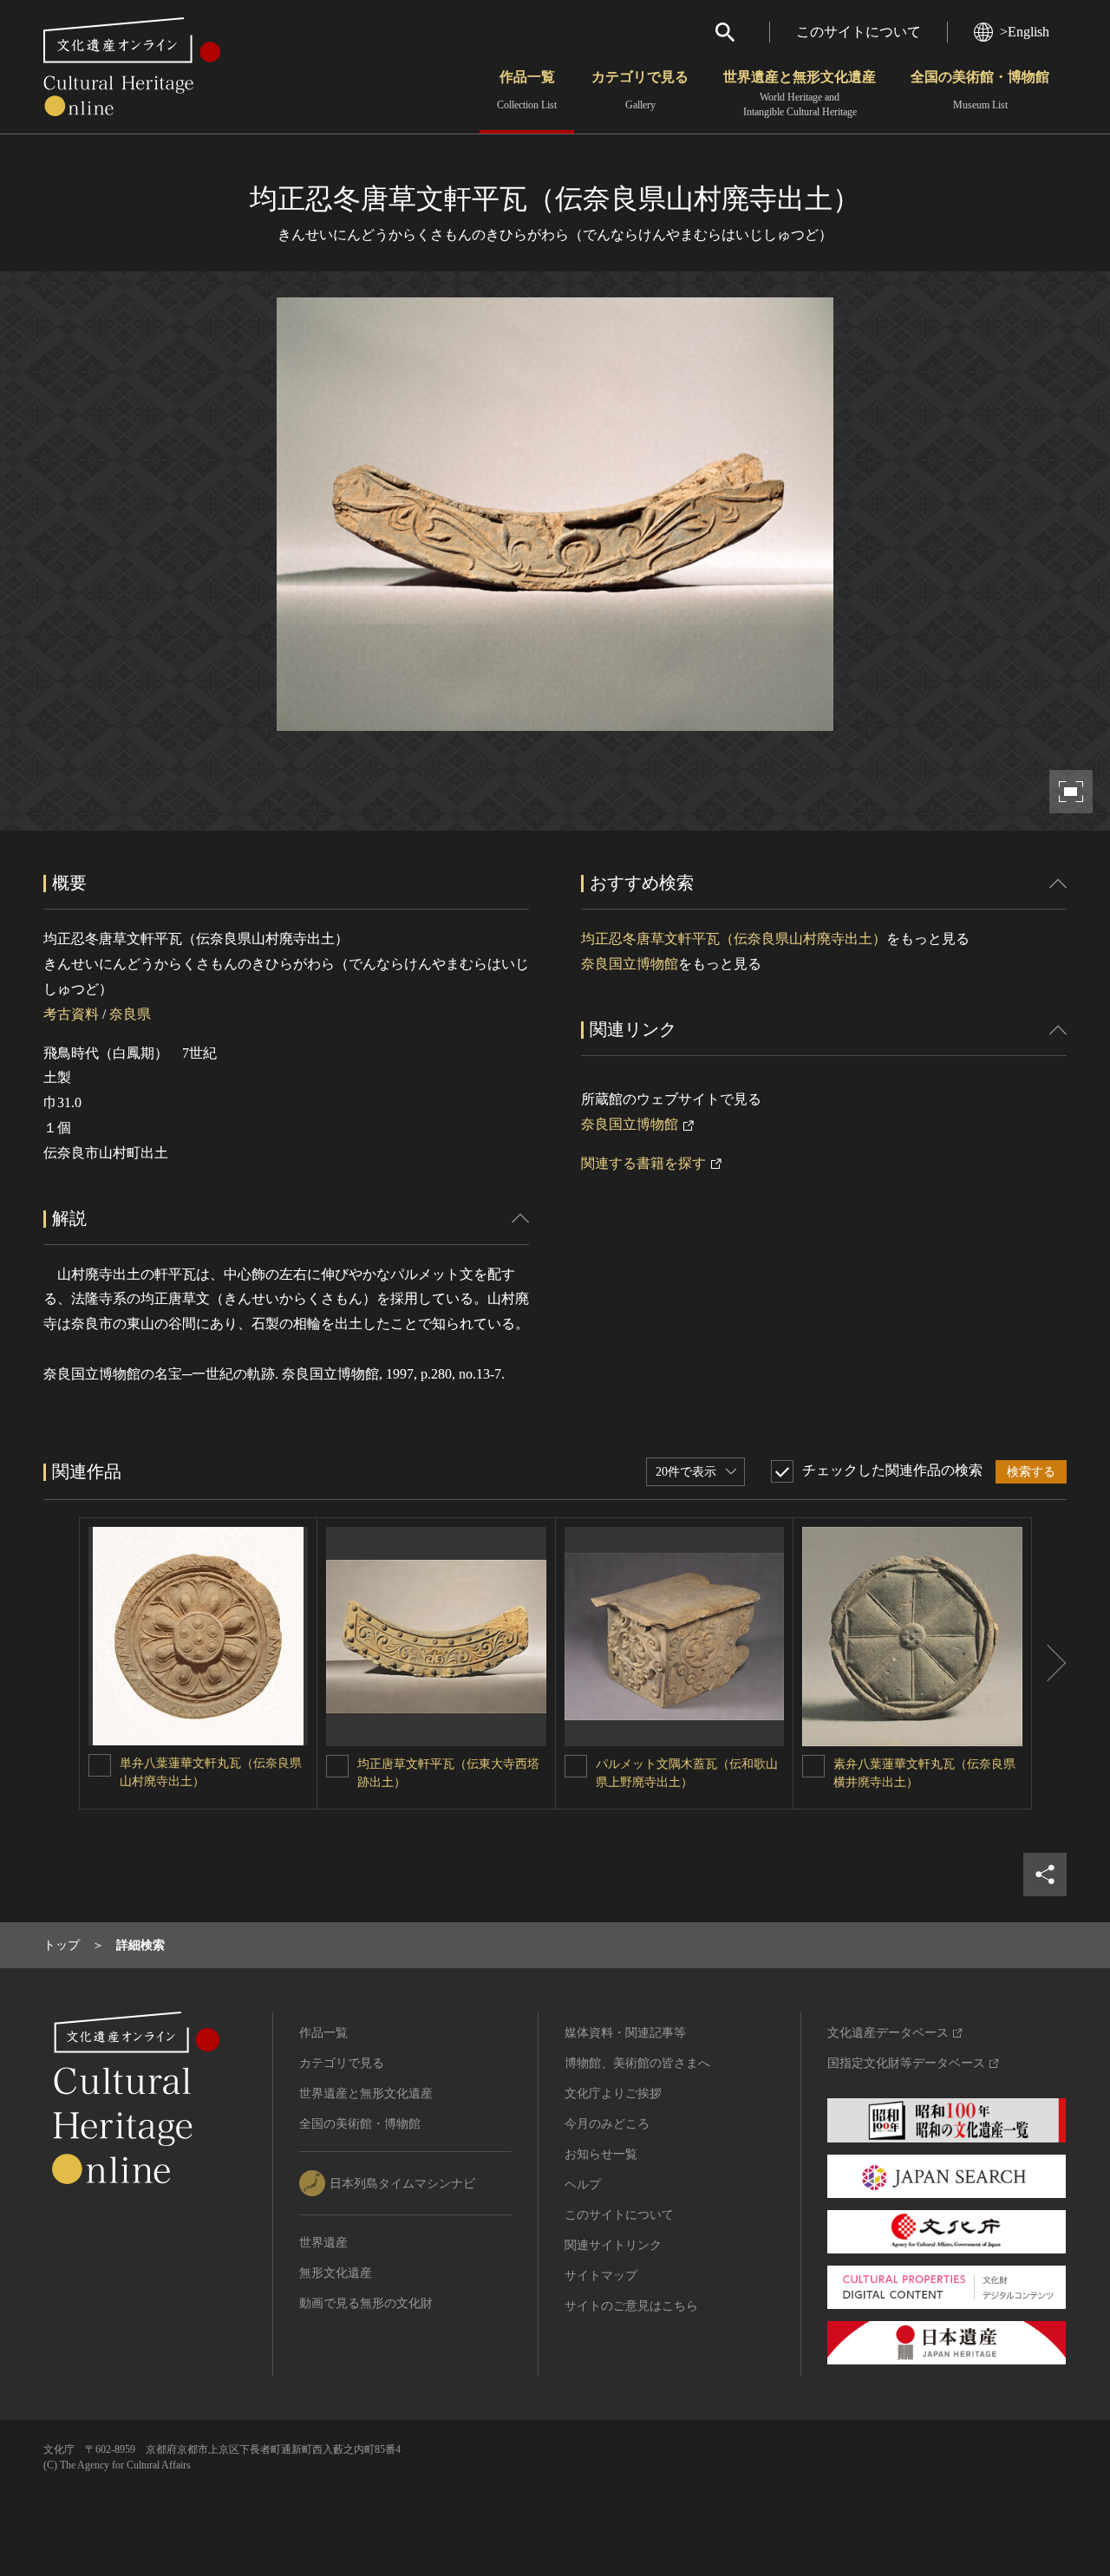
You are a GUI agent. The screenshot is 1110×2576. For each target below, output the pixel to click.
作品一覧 (527, 90)
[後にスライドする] (1049, 1664)
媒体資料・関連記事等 (625, 2033)
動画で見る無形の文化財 (366, 2303)
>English (1025, 32)
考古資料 (71, 1014)
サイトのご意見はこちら (631, 2306)
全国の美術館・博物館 (980, 90)
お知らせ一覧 (601, 2154)
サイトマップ (601, 2276)
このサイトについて (859, 32)
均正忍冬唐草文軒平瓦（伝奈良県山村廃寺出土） (734, 939)
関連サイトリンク (613, 2245)
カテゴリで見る (640, 90)
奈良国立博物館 (630, 964)
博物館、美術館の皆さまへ (637, 2063)
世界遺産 (323, 2243)
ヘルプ (583, 2185)
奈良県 (130, 1014)
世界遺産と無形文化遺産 (800, 94)
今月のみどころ (607, 2124)
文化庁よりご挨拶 (613, 2093)
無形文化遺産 (336, 2273)
